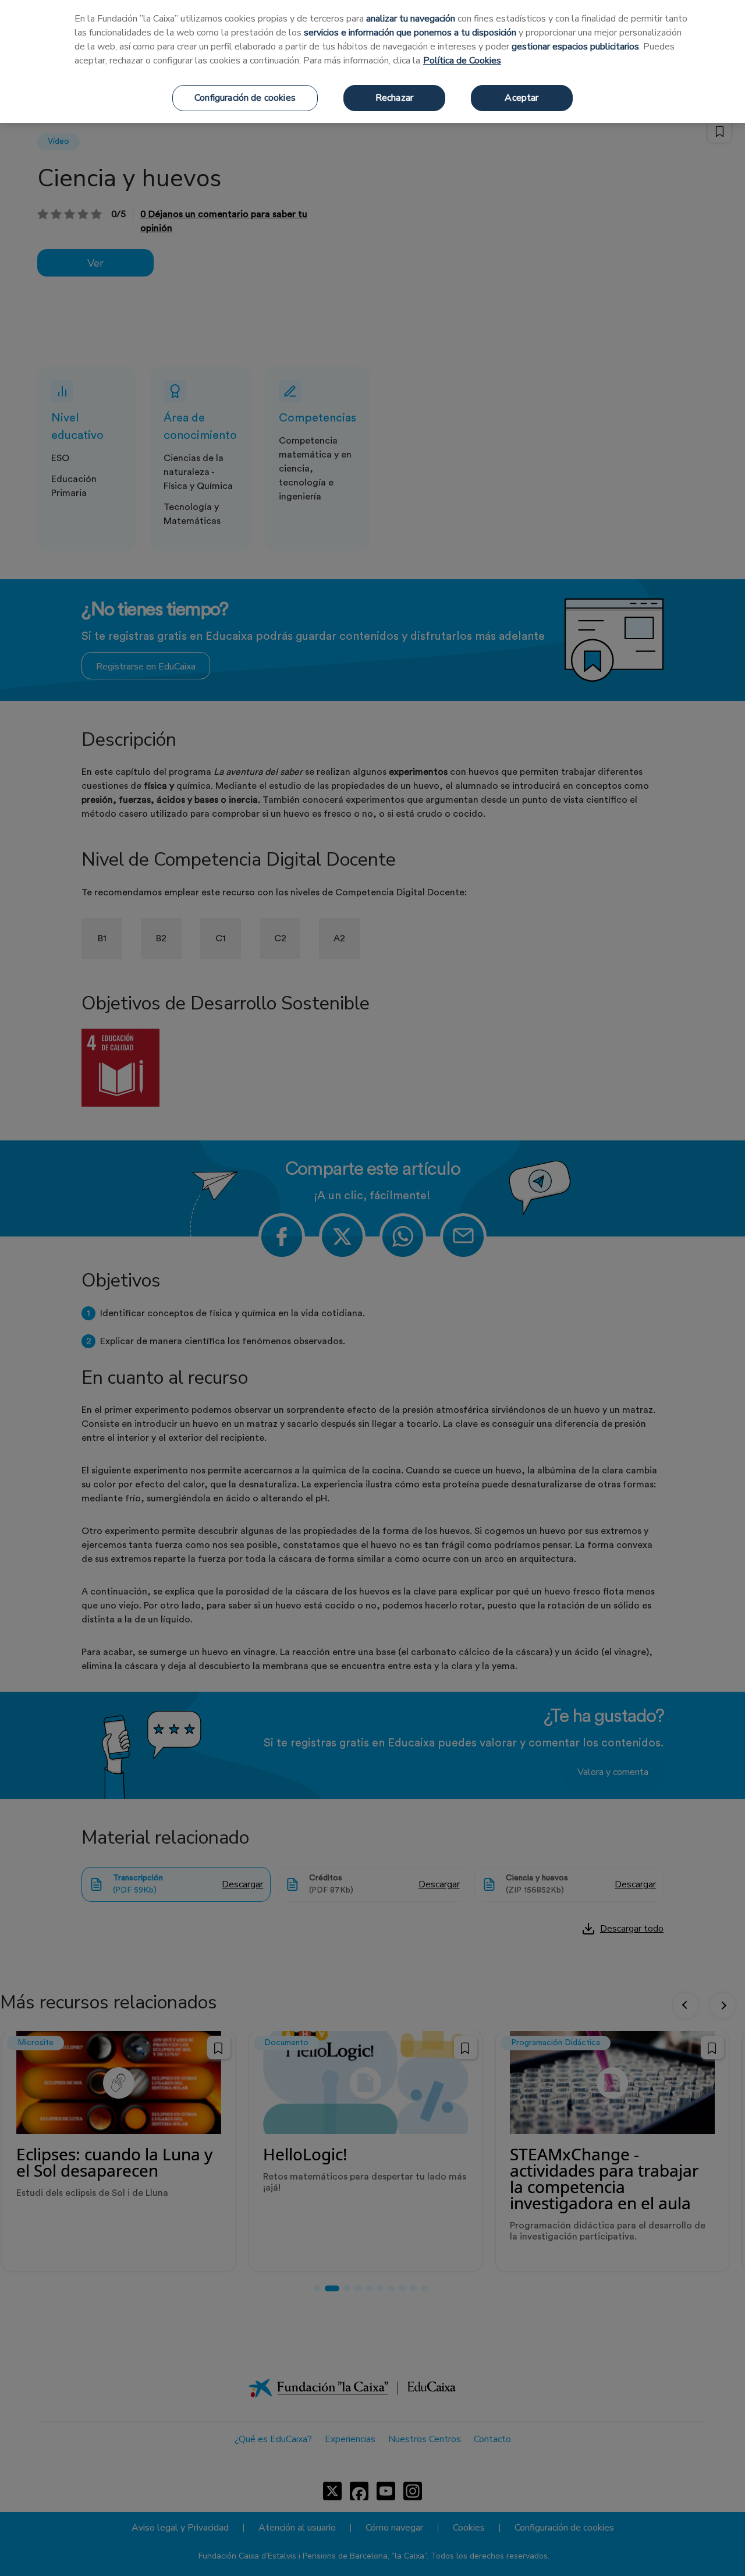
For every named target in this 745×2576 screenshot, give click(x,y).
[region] (372, 61)
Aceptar (521, 98)
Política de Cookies (462, 61)
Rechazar (394, 98)
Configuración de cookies (245, 98)
